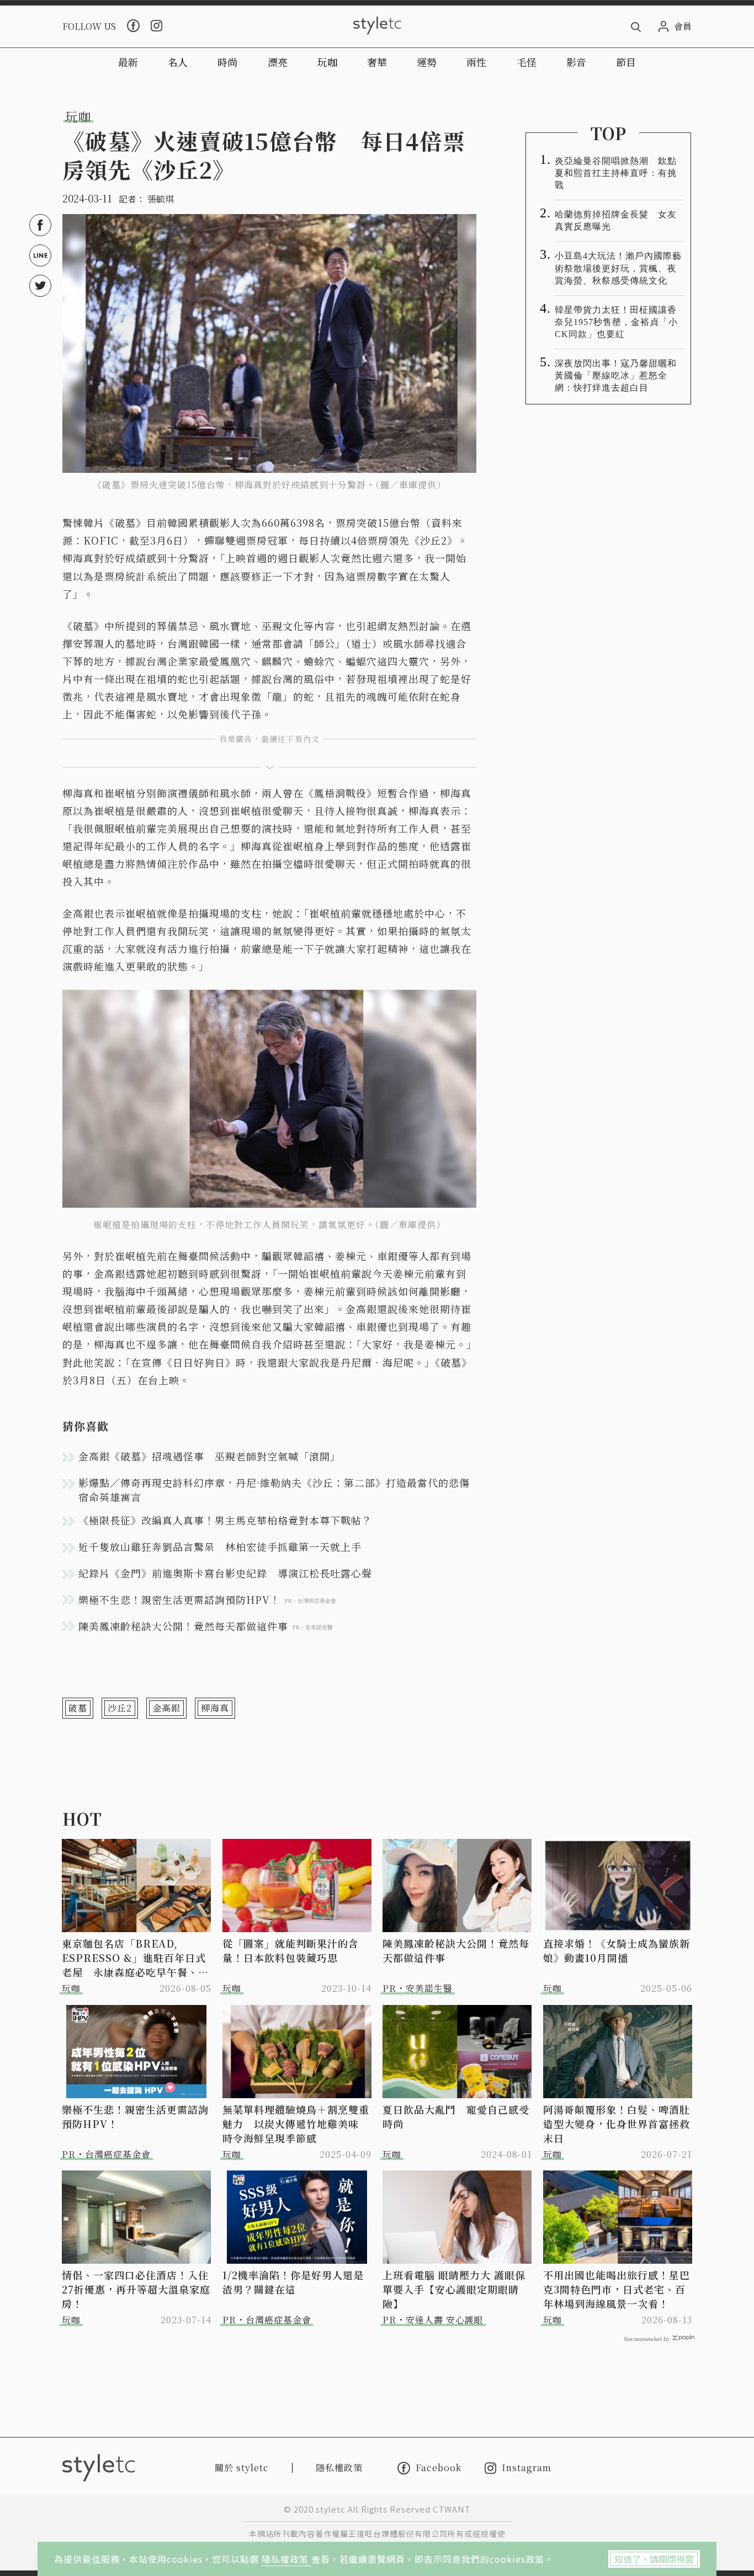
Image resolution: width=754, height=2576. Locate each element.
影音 (576, 62)
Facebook (439, 2468)
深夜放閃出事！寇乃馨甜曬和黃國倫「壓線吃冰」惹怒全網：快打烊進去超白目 (616, 375)
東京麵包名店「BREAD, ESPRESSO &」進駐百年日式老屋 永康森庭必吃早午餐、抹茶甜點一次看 (135, 1958)
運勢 (427, 62)
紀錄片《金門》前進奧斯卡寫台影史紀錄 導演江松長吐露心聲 (225, 1573)
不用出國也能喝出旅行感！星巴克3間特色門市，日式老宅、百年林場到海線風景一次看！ (617, 2289)
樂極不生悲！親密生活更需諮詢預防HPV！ (135, 2116)
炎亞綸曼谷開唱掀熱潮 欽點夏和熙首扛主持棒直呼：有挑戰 (616, 173)
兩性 (476, 62)
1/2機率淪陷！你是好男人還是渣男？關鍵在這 (293, 2282)
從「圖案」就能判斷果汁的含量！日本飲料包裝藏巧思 (291, 1950)
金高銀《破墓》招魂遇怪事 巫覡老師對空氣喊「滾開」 (209, 1456)
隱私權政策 (286, 2559)
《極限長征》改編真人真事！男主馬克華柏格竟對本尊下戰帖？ (225, 1520)
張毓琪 (161, 199)
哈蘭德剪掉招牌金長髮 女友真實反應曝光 (616, 220)
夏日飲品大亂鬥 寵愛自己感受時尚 (456, 2116)
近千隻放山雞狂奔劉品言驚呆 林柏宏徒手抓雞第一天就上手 (220, 1546)
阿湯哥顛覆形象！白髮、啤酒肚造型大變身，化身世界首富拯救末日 (617, 2124)
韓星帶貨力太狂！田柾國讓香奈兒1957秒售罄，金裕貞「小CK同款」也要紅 (616, 322)
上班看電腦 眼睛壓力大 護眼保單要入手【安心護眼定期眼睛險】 (454, 2289)
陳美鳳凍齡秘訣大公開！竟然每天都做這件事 (456, 1950)
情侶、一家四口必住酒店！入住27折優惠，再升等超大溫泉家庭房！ (136, 2289)
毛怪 (527, 62)
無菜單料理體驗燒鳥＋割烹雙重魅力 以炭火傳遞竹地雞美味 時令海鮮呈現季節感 (296, 2124)
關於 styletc (242, 2468)
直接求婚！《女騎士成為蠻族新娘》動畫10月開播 (617, 1950)
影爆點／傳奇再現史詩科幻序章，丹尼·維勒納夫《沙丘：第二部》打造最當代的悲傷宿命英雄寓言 (274, 1490)
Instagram (527, 2468)
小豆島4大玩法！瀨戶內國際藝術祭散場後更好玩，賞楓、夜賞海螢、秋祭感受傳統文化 (618, 268)
